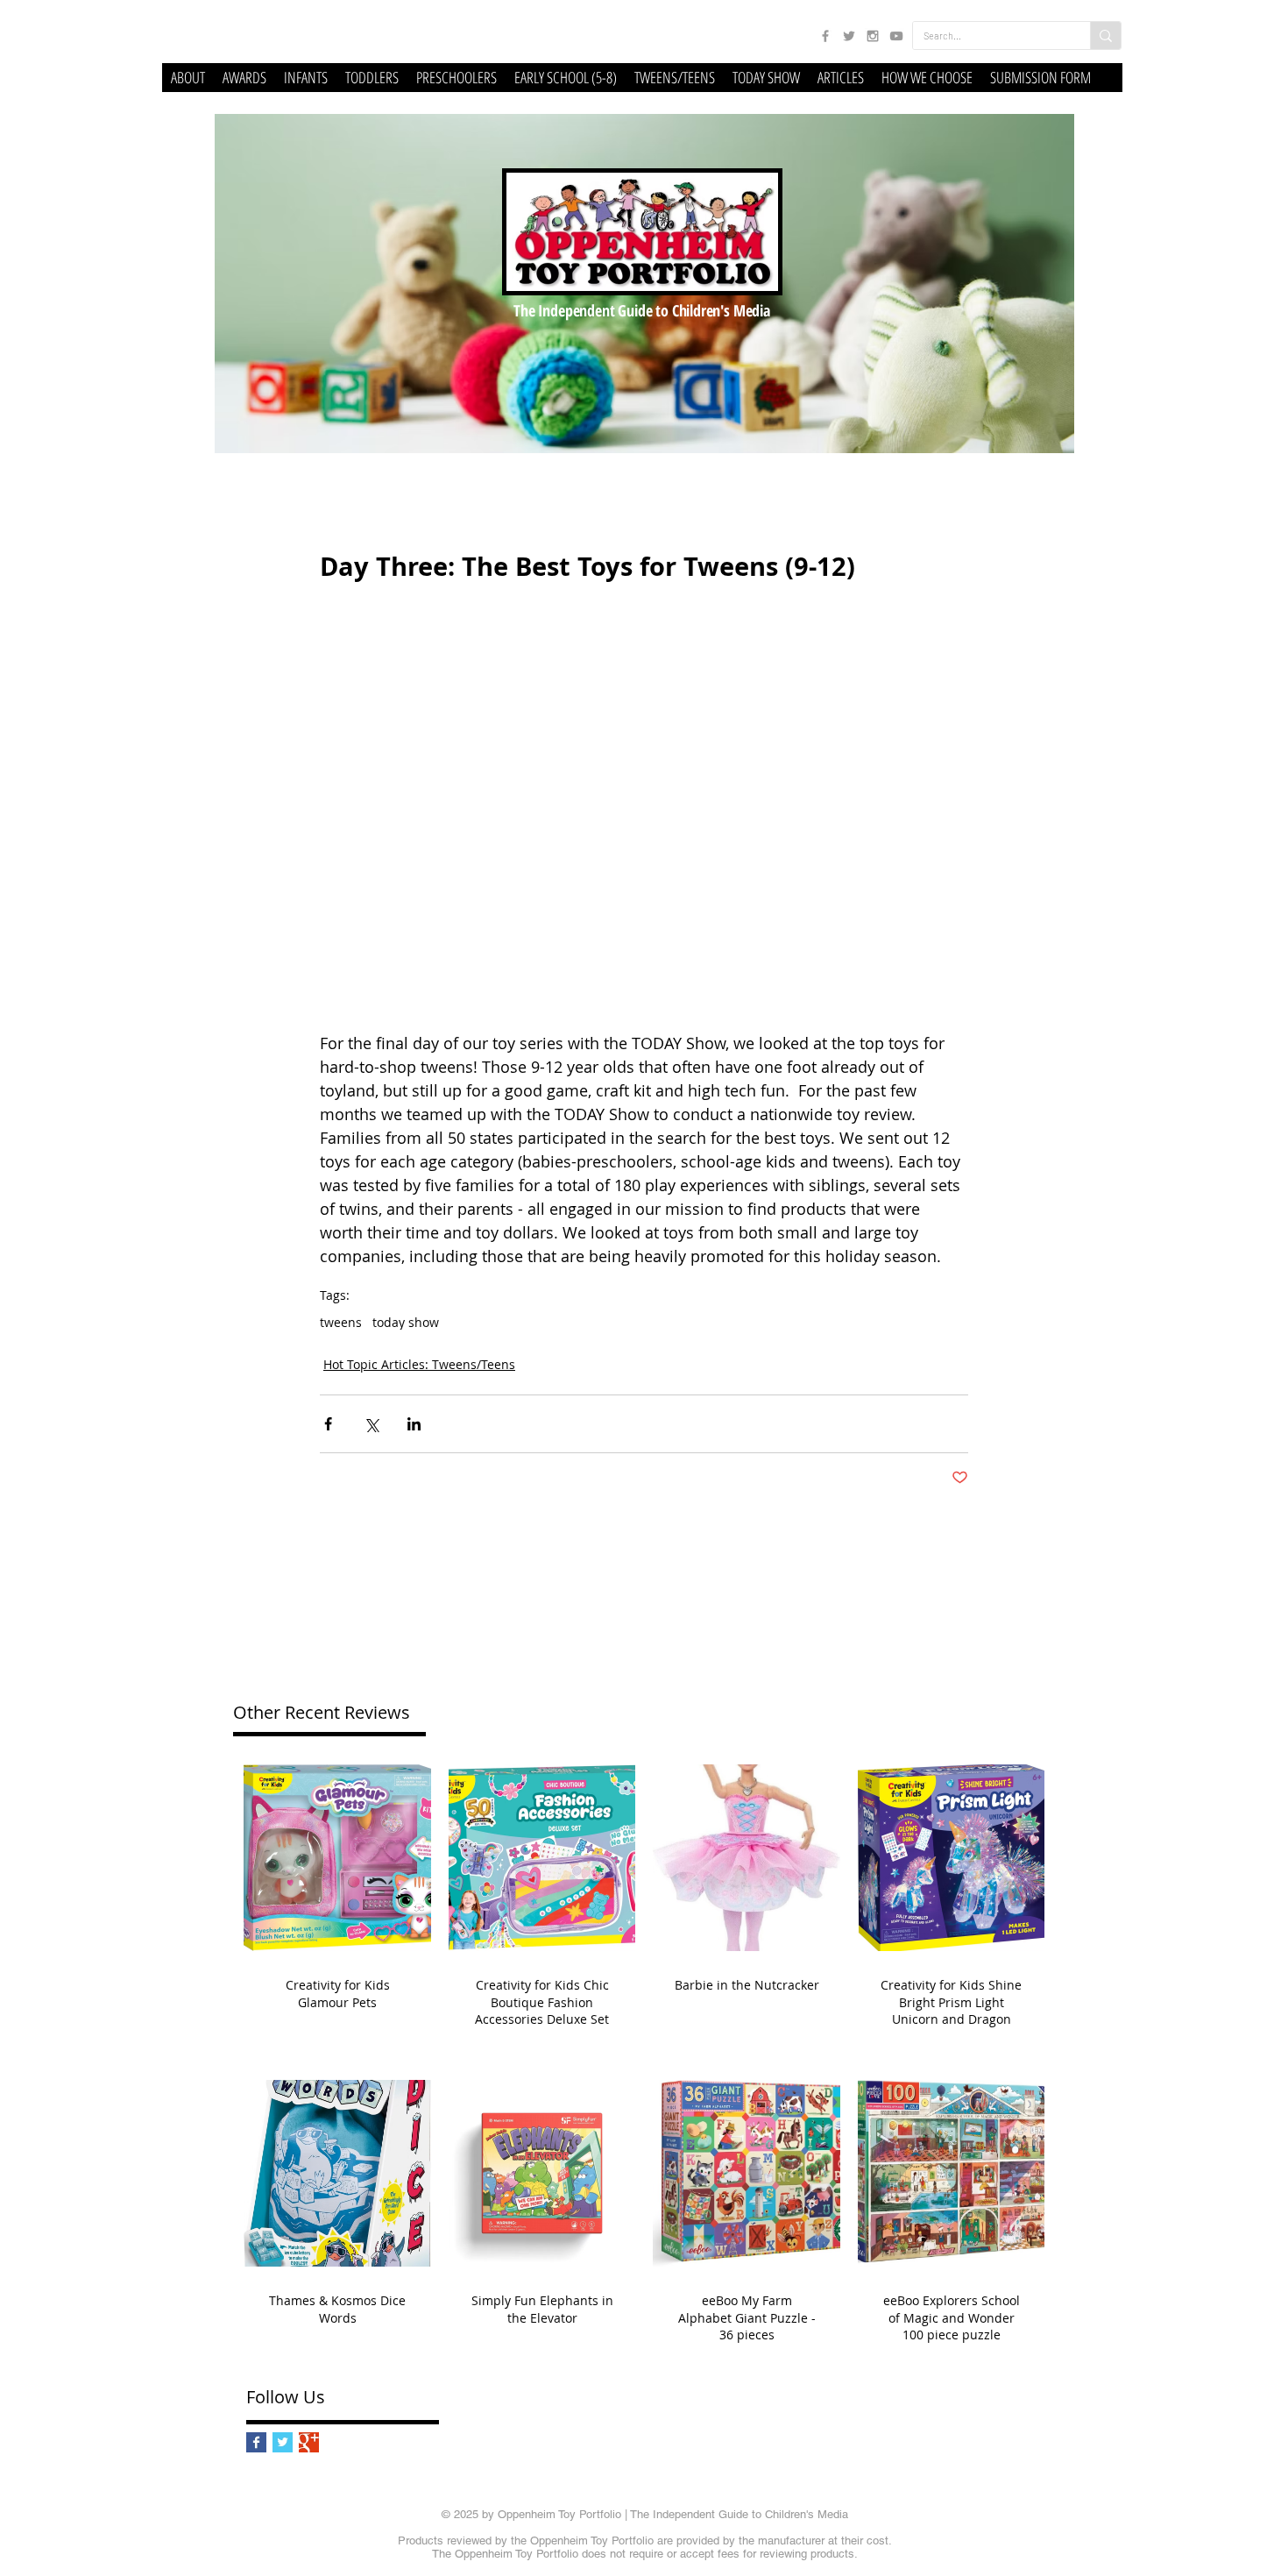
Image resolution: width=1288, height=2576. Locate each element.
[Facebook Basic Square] (256, 2442)
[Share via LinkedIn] (414, 1424)
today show (406, 1322)
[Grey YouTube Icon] (896, 36)
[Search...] (1105, 35)
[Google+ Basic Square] (309, 2442)
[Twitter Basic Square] (283, 2442)
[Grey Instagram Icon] (873, 36)
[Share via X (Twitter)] (371, 1424)
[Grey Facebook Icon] (825, 36)
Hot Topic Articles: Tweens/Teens (419, 1364)
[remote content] (644, 827)
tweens (341, 1322)
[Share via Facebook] (328, 1424)
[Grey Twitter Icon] (849, 36)
